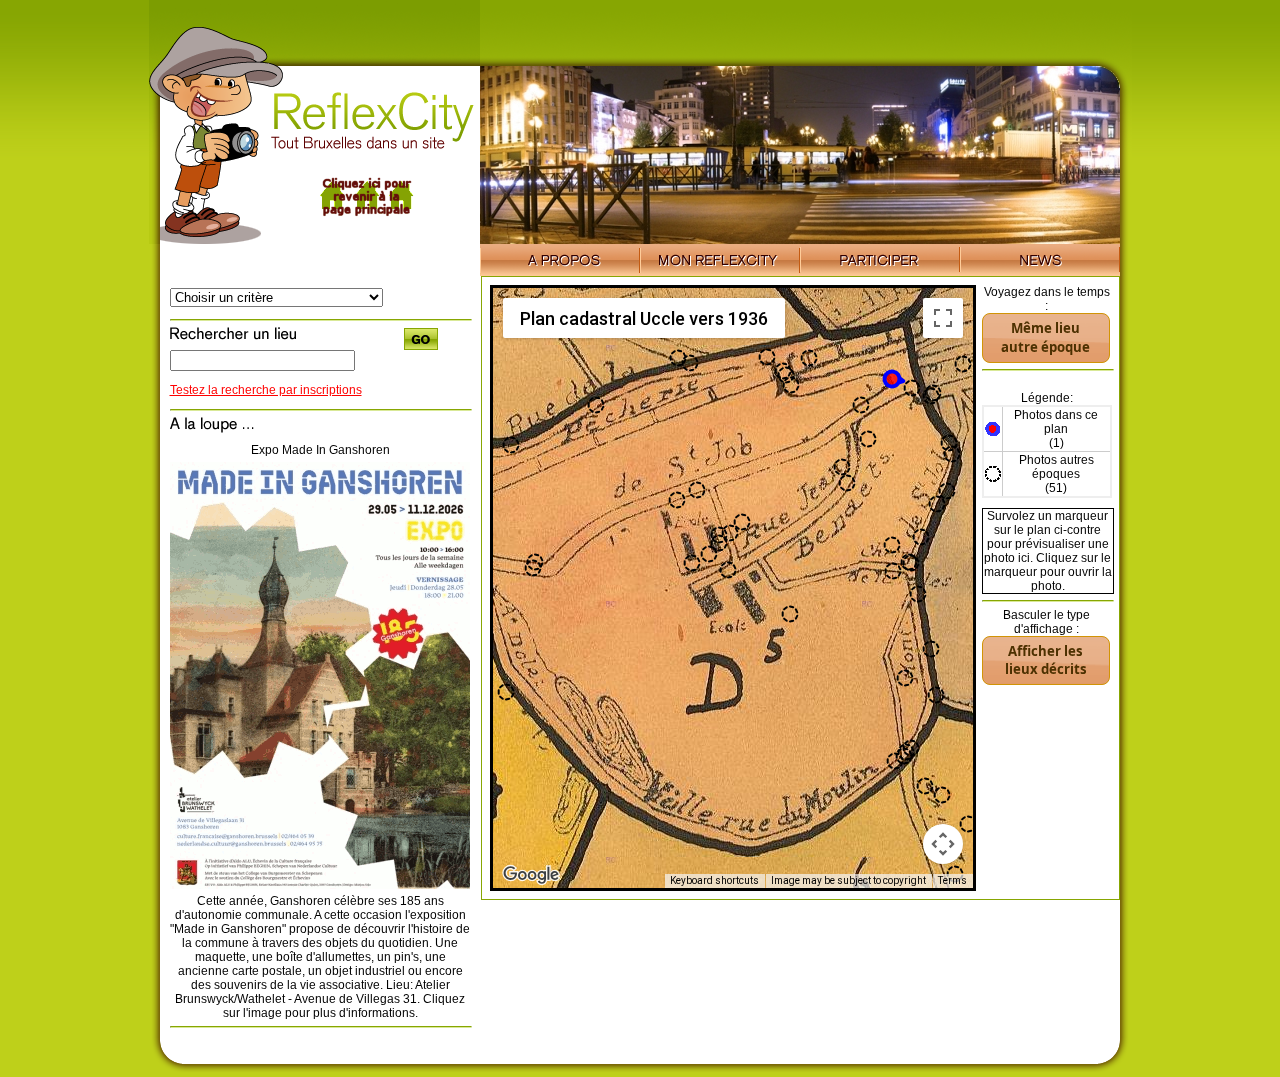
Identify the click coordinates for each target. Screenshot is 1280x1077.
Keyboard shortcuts (714, 880)
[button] (893, 379)
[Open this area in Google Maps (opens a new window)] (531, 875)
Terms (952, 880)
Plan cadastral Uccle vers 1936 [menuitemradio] (644, 318)
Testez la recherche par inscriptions (266, 390)
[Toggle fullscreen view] (943, 318)
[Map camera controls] (943, 844)
